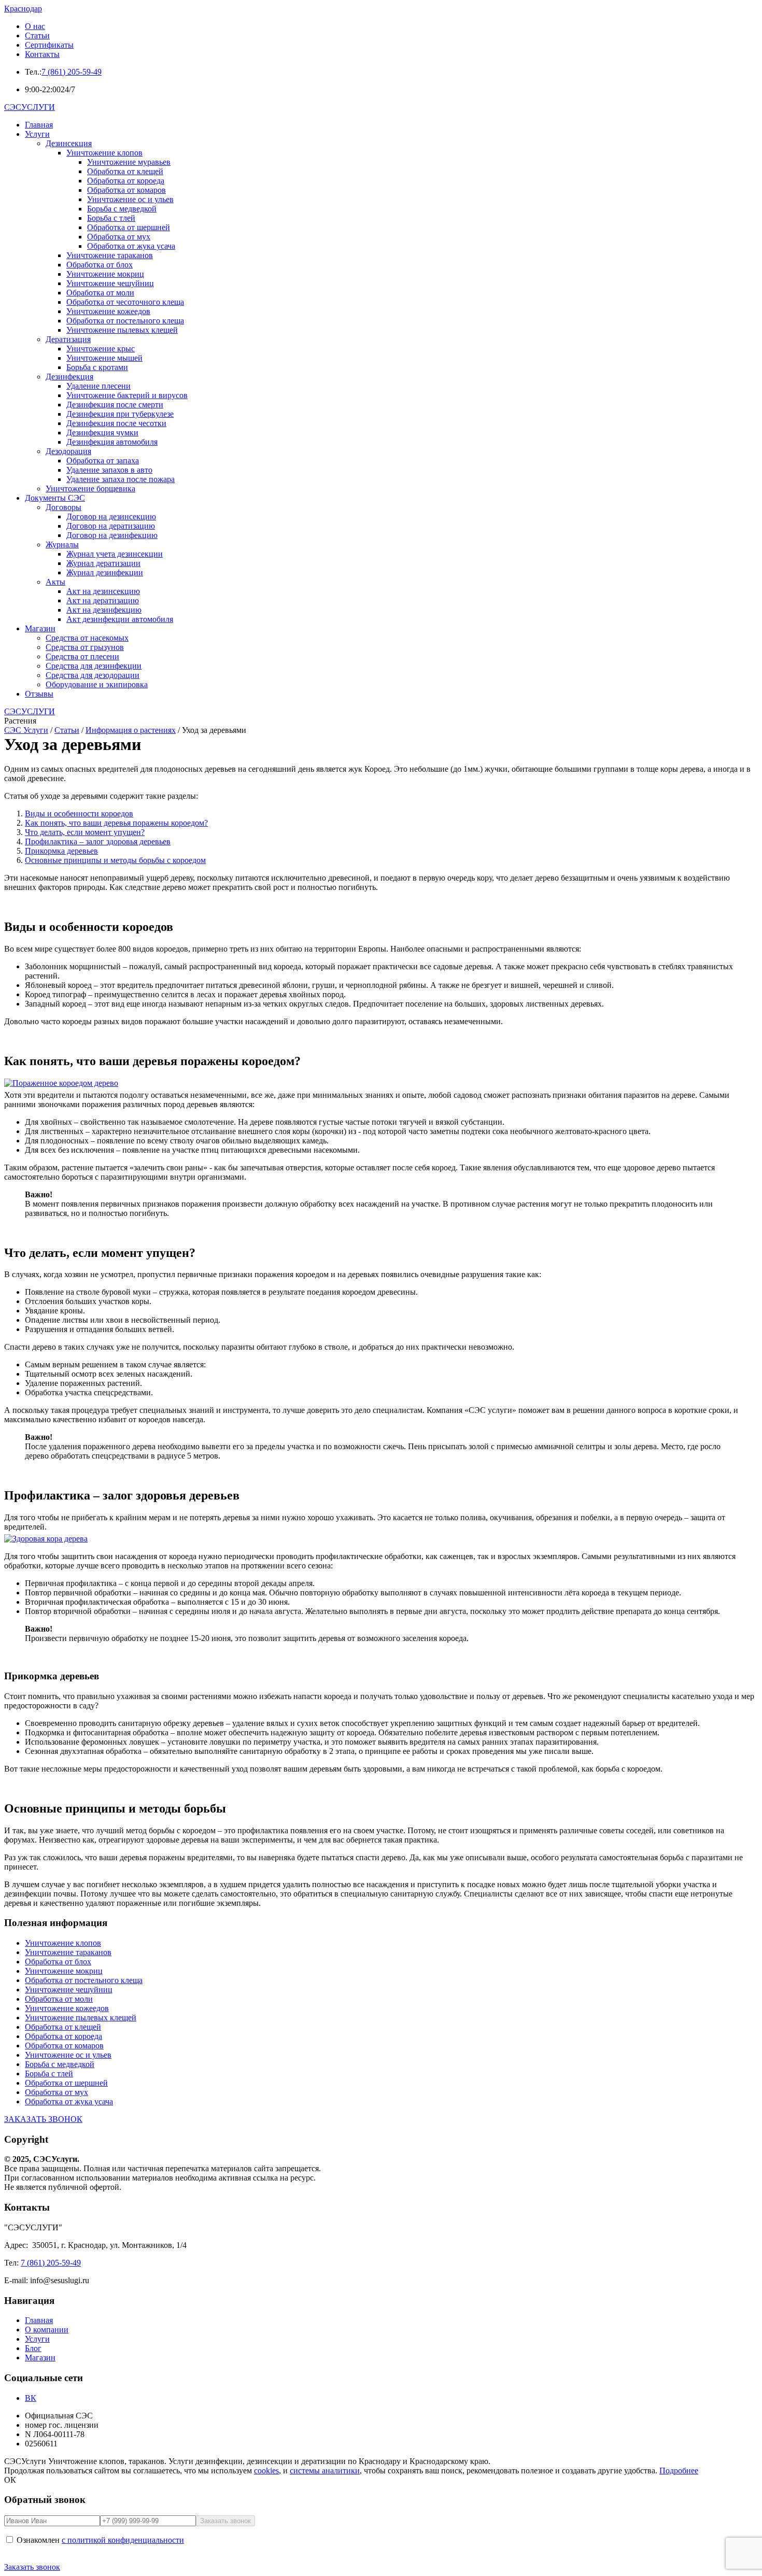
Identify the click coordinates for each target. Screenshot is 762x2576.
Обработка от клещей (125, 171)
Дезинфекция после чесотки (116, 423)
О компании (47, 2330)
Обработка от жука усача (131, 246)
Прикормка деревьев (61, 851)
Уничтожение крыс (101, 349)
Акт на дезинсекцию (103, 591)
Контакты (42, 54)
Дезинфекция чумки (102, 433)
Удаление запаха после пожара (121, 479)
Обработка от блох (100, 265)
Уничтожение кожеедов (108, 311)
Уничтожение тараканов (110, 255)
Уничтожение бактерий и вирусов (127, 395)
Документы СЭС (55, 498)
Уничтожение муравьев (129, 162)
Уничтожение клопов (104, 153)
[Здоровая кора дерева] (381, 1539)
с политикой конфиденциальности (123, 2540)
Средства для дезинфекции (94, 666)
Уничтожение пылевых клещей (122, 330)
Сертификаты (49, 45)
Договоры (63, 507)
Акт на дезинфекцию (104, 610)
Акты (55, 582)
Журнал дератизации (103, 563)
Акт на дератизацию (103, 600)
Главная (39, 125)
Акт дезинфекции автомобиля (120, 619)
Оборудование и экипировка (97, 684)
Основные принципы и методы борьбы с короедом (115, 860)
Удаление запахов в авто (109, 470)
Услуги (37, 134)
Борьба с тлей (111, 218)
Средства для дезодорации (93, 675)
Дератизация (68, 339)
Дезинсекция (69, 143)
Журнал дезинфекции (105, 572)
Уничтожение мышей (104, 358)
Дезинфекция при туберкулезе (120, 414)
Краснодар (23, 9)
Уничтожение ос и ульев (130, 199)
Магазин (40, 628)
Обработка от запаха (103, 461)
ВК (31, 2398)
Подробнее (679, 2471)
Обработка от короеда (126, 181)
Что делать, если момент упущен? (85, 832)
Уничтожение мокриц (105, 274)
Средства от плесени (82, 656)
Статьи (37, 36)
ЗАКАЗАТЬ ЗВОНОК (43, 2119)
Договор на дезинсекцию (111, 516)
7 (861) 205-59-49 (72, 72)
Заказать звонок (32, 2567)
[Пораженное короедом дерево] (381, 1083)
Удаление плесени (98, 386)
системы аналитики (325, 2471)
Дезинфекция (69, 377)
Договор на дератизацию (111, 526)
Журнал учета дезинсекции (115, 554)
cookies (266, 2471)
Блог (33, 2348)
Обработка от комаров (126, 190)
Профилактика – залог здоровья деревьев (98, 841)
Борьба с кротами (97, 367)
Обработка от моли (100, 293)
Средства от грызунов (85, 647)
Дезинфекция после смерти (115, 405)
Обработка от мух (119, 237)
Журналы (62, 544)
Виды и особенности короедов (79, 813)
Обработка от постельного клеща (125, 321)
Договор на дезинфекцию (112, 535)
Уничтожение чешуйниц (110, 283)
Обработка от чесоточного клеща (125, 302)
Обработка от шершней (129, 227)
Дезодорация (68, 451)
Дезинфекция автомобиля (112, 442)
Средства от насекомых (87, 638)
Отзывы (39, 694)
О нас (35, 26)
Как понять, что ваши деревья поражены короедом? (116, 823)
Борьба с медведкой (122, 209)
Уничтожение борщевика (90, 489)
